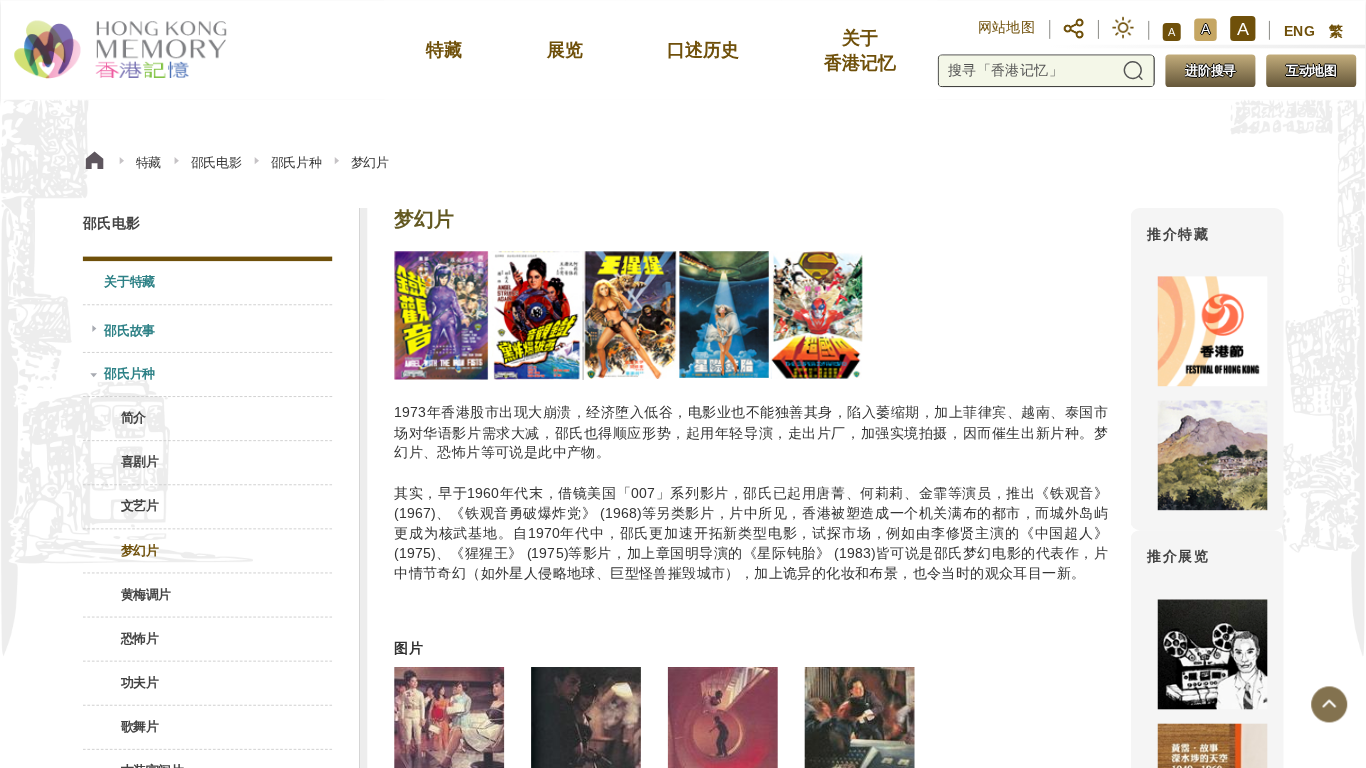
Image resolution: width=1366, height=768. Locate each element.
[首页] (94, 162)
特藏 (148, 161)
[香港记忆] (122, 50)
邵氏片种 (295, 161)
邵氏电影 (215, 161)
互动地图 (1311, 70)
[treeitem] (207, 282)
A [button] (1171, 31)
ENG (1299, 30)
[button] (1073, 27)
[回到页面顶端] (1329, 705)
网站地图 (1006, 26)
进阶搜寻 (1210, 70)
